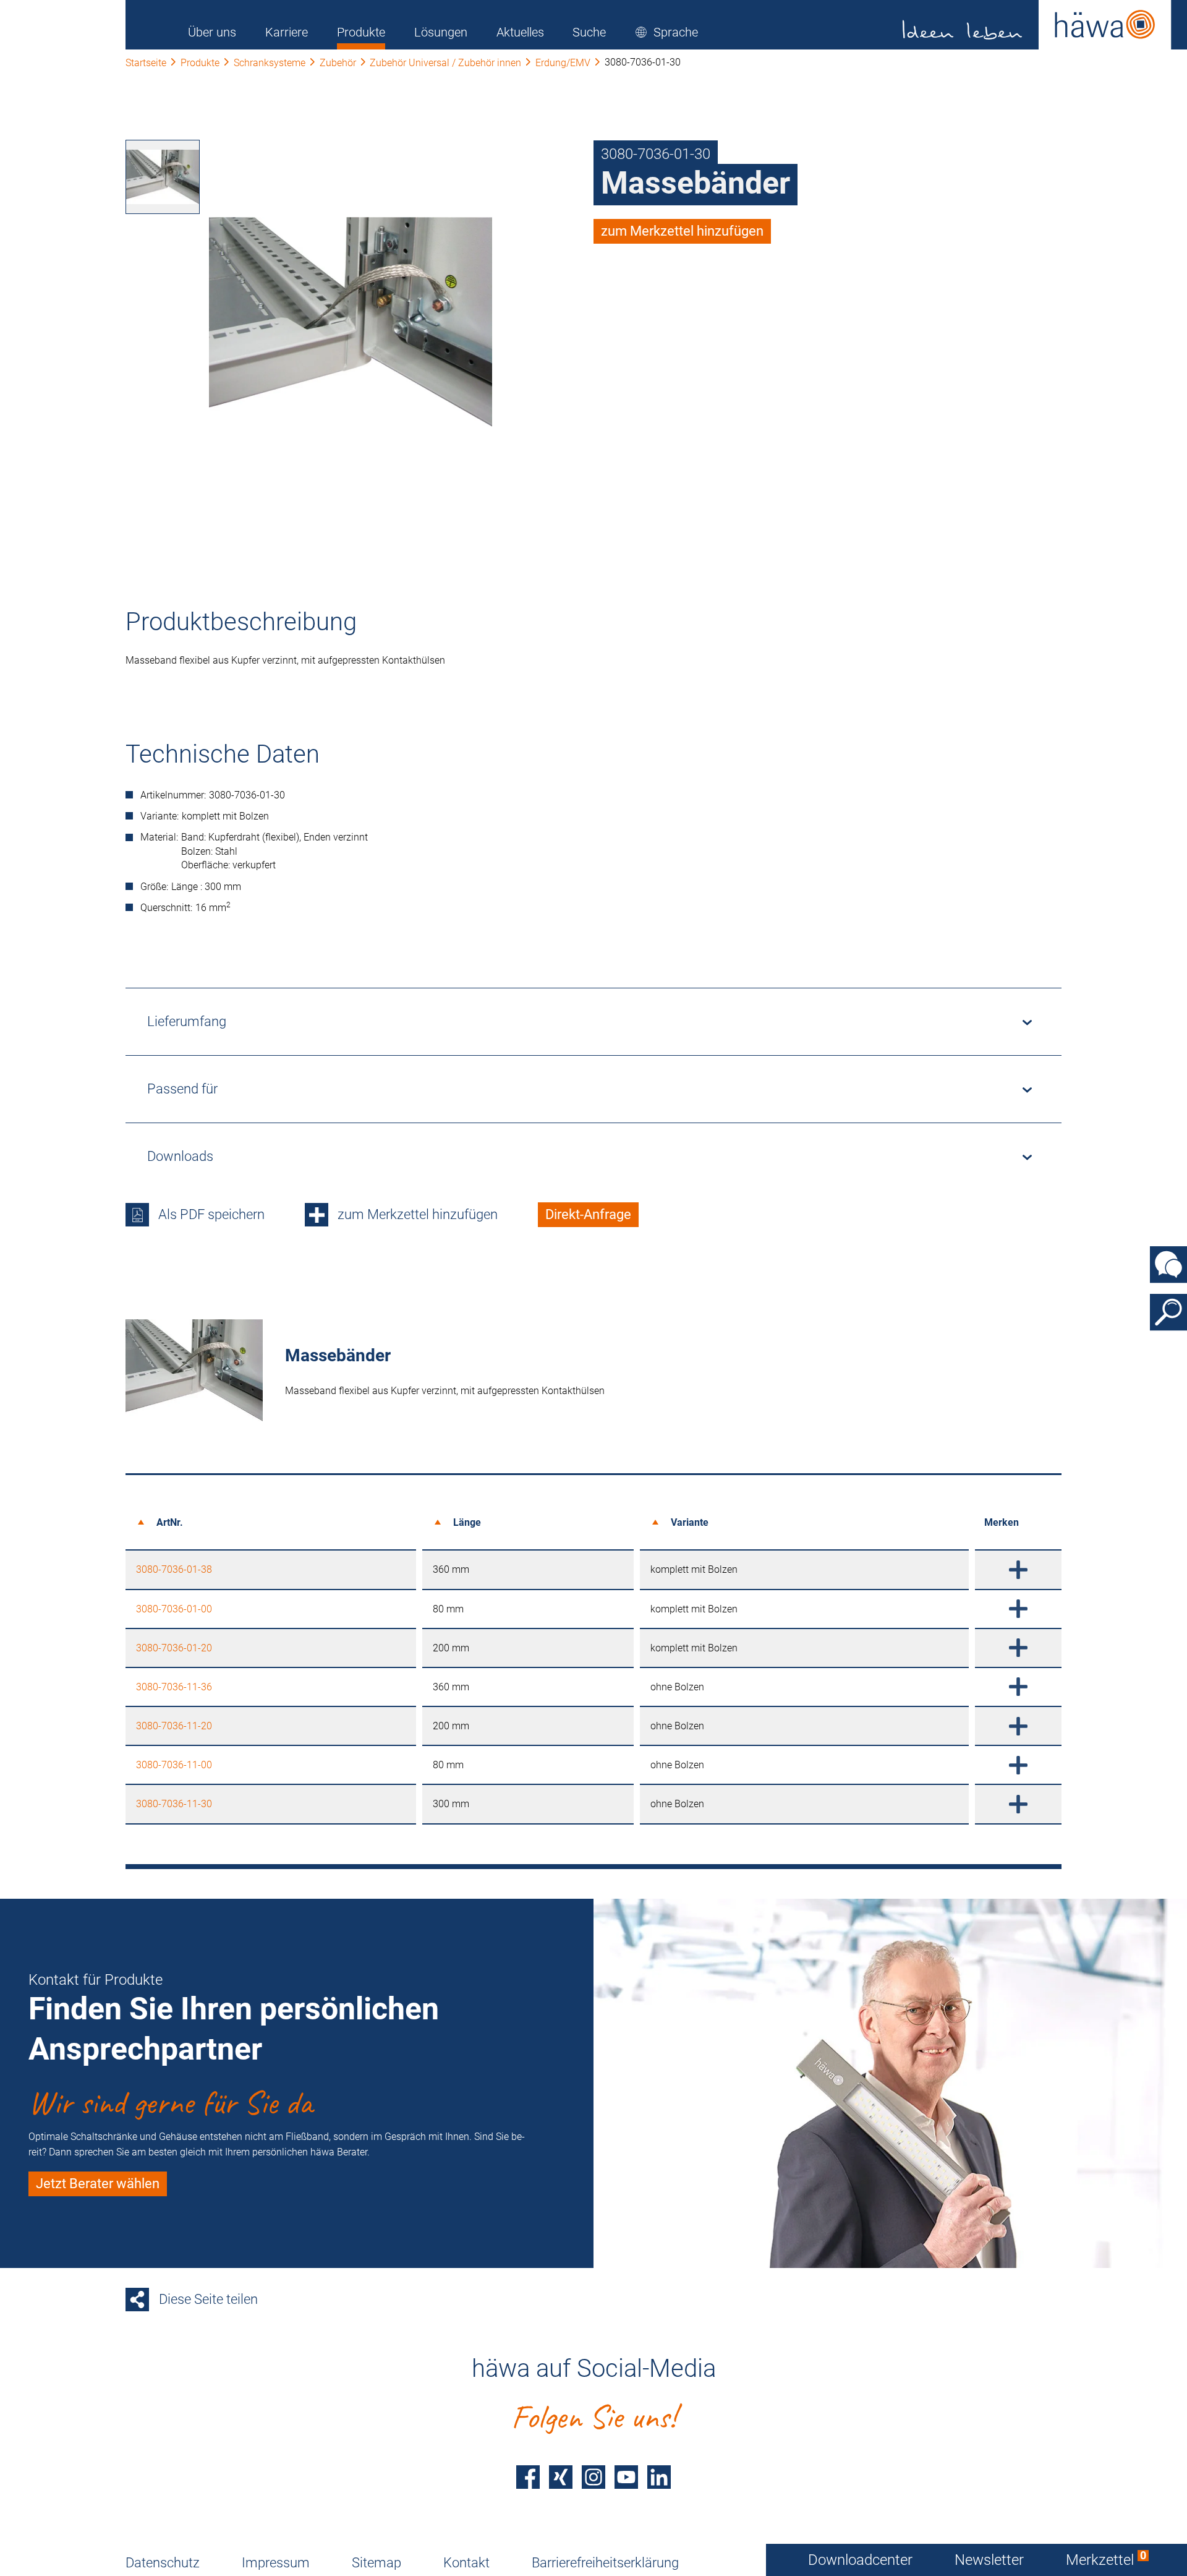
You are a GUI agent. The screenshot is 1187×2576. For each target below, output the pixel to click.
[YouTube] (626, 2477)
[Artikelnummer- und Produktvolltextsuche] (1168, 1312)
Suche (589, 32)
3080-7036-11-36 (174, 1687)
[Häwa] (1037, 25)
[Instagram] (593, 2477)
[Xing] (561, 2477)
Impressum (276, 2563)
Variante (690, 1522)
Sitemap (377, 2563)
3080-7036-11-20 (174, 1726)
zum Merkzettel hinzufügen (682, 231)
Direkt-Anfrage (588, 1214)
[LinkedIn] (659, 2477)
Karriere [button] (287, 32)
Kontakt (466, 2563)
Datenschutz (163, 2563)
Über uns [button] (212, 32)
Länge (467, 1522)
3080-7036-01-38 (174, 1569)
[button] (666, 32)
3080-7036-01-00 (174, 1609)
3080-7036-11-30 (174, 1804)
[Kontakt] (1168, 1264)
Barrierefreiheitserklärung (605, 2563)
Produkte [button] (361, 32)
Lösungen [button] (441, 32)
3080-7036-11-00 (174, 1765)
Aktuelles (520, 32)
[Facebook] (528, 2477)
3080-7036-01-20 (174, 1648)
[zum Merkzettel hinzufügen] (1018, 1569)
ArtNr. (170, 1522)
